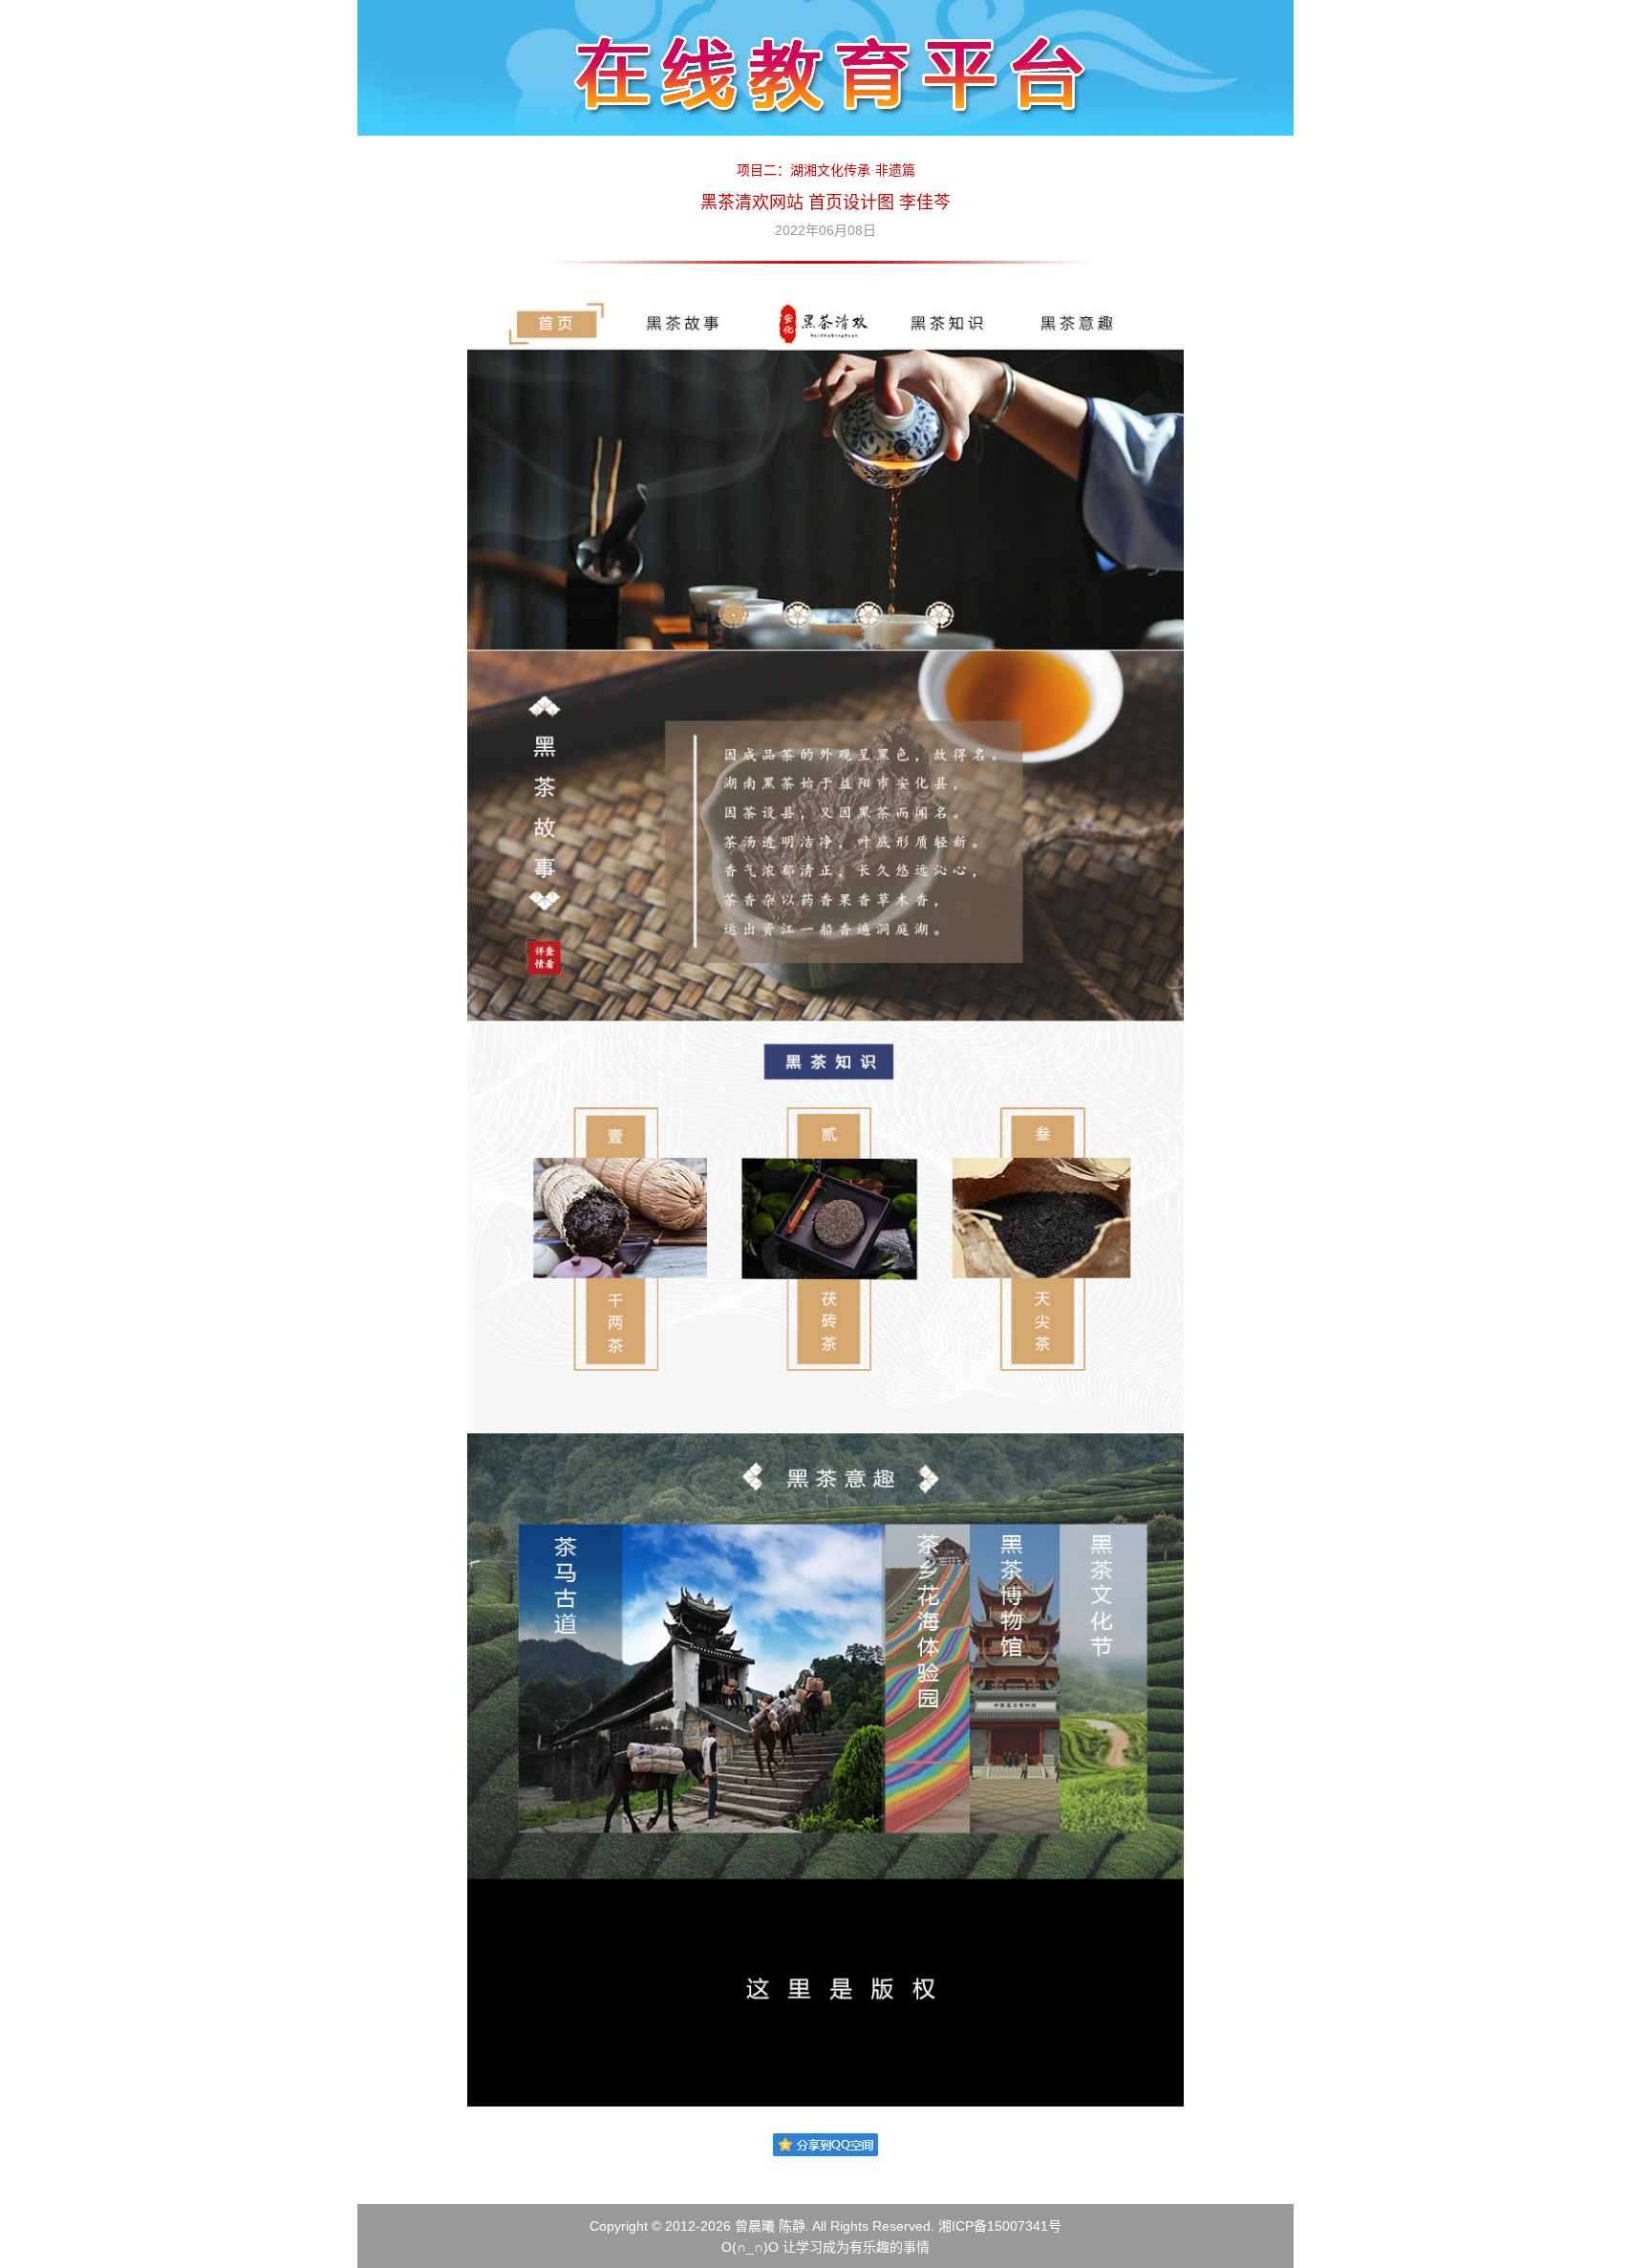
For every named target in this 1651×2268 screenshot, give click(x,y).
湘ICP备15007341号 (1000, 2226)
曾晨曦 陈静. (772, 2226)
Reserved (901, 2226)
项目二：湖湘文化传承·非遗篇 (826, 171)
